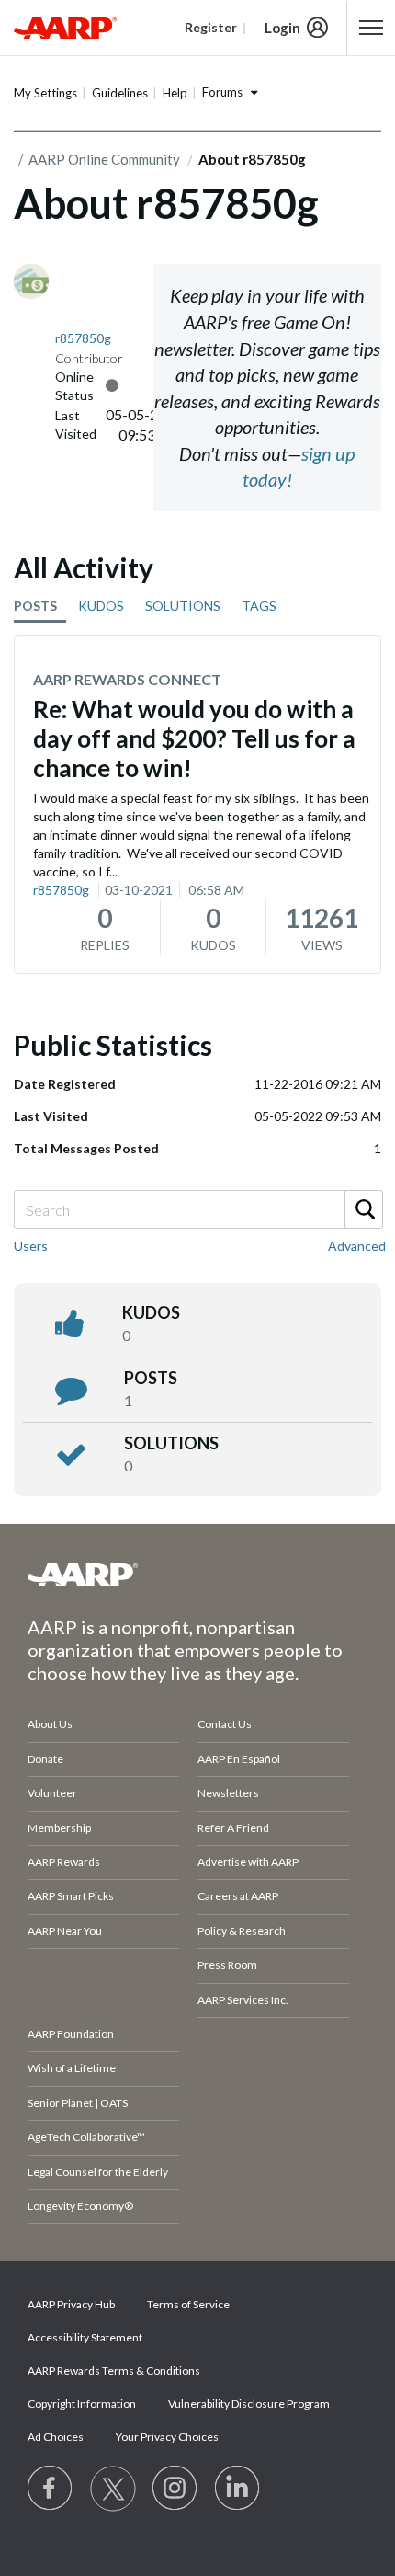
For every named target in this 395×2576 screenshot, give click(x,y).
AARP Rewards (64, 1862)
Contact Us (225, 1724)
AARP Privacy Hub (71, 2304)
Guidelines (120, 93)
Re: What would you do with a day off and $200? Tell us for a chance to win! (194, 738)
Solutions (171, 1443)
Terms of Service (188, 2304)
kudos (151, 1312)
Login (282, 28)
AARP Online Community (104, 159)
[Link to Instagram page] (175, 2489)
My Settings (45, 93)
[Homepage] (65, 28)
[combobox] (197, 1209)
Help (175, 93)
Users (31, 1246)
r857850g (61, 890)
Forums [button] (222, 92)
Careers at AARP (238, 1896)
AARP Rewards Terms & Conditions (114, 2370)
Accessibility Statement (85, 2337)
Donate (45, 1759)
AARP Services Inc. (243, 2000)
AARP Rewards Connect (127, 679)
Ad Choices (56, 2437)
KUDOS (101, 606)
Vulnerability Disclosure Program (249, 2404)
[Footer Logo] (197, 1574)
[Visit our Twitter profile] (113, 2489)
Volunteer (52, 1793)
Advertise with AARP (248, 1862)
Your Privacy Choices (167, 2437)
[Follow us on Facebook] (51, 2489)
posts (151, 1378)
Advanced (357, 1246)
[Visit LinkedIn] (238, 2489)
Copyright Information (82, 2404)
